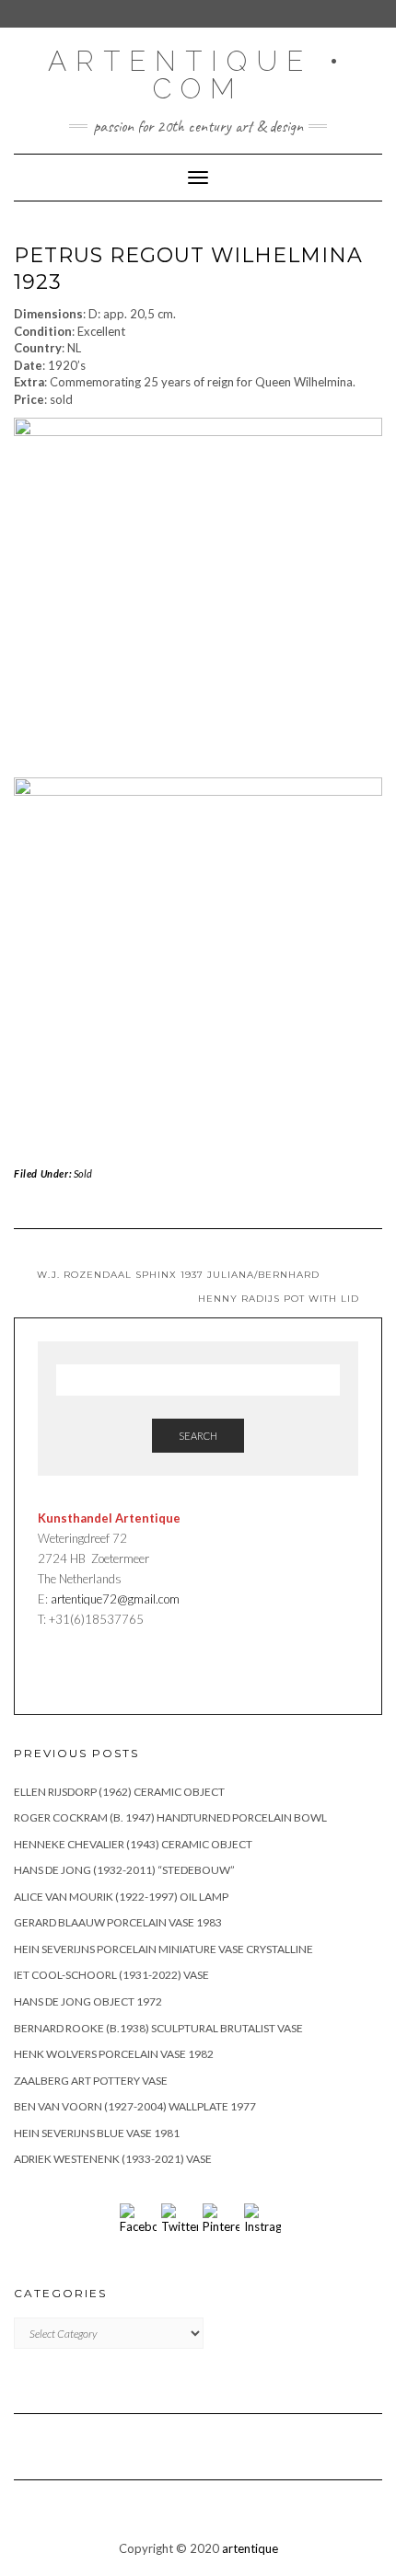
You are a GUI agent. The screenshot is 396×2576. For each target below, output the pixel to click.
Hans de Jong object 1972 (88, 2001)
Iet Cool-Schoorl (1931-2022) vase (111, 1975)
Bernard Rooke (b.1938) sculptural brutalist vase (158, 2028)
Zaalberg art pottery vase (91, 2081)
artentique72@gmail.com (114, 1599)
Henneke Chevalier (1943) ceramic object (133, 1844)
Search (198, 1436)
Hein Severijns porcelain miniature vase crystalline (163, 1949)
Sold (83, 1173)
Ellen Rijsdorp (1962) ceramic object (119, 1792)
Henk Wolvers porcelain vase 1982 (114, 2054)
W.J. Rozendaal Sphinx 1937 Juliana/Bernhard (178, 1275)
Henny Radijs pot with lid (279, 1299)
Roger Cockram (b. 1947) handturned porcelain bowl (170, 1817)
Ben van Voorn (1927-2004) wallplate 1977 (135, 2106)
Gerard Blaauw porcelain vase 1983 (118, 1922)
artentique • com (198, 75)
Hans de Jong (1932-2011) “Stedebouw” (124, 1870)
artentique (250, 2548)
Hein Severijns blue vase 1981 (97, 2133)
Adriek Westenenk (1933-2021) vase (113, 2159)
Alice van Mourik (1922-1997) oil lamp (121, 1897)
